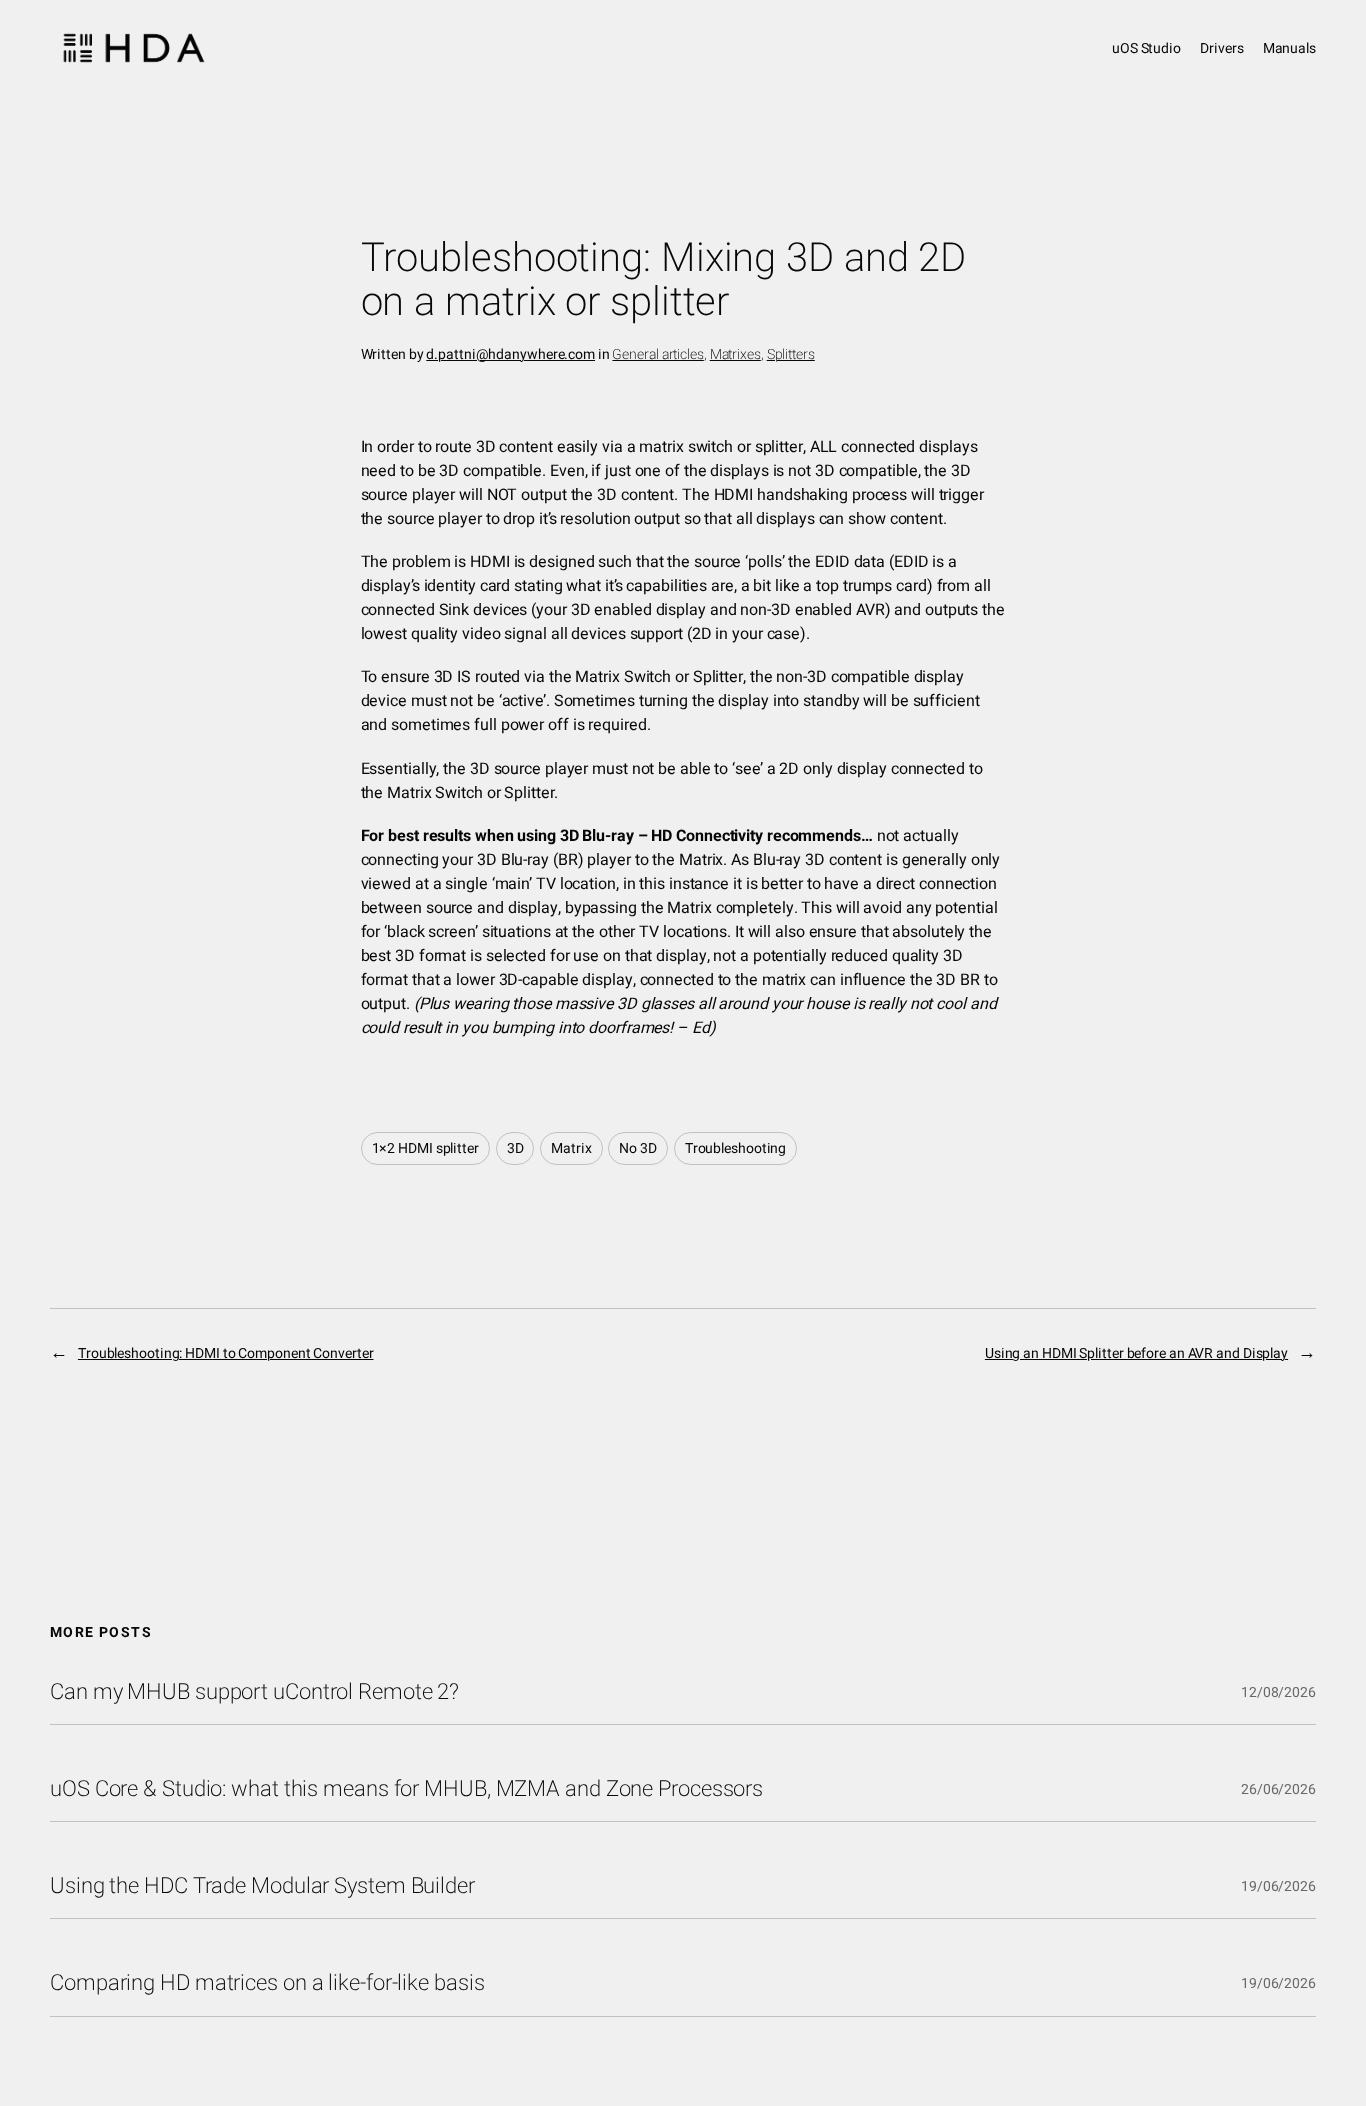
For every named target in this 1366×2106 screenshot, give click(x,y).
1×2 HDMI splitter (425, 1148)
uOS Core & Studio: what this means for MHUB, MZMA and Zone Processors (406, 1789)
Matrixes (735, 354)
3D (515, 1148)
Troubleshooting (736, 1148)
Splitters (791, 354)
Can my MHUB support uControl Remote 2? (254, 1692)
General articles (657, 354)
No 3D (638, 1148)
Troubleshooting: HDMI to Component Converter (226, 1353)
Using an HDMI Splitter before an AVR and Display (1136, 1353)
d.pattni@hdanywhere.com (510, 354)
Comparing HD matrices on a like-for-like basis (267, 1983)
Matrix (571, 1148)
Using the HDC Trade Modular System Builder (262, 1886)
